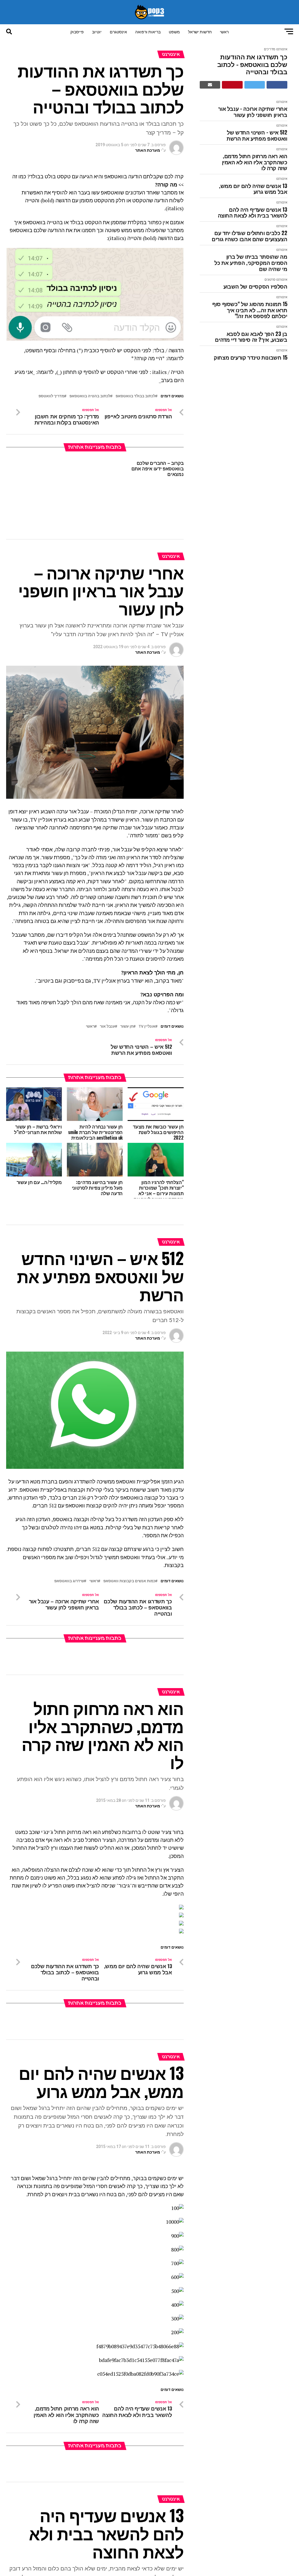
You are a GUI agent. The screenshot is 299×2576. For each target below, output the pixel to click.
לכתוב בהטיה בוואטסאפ (90, 396)
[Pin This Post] (232, 85)
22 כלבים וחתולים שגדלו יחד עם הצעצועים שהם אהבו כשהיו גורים (250, 236)
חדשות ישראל (200, 31)
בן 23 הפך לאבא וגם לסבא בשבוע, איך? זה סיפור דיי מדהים (251, 337)
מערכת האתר (148, 150)
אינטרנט (282, 49)
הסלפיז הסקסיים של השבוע (255, 286)
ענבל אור (107, 1027)
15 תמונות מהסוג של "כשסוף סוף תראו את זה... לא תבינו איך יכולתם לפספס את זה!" (250, 310)
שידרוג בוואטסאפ (69, 1581)
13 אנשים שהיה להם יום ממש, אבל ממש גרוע (253, 189)
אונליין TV (147, 1027)
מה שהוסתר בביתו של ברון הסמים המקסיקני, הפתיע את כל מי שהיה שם (251, 263)
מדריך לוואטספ (51, 396)
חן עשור (127, 1027)
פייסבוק (77, 31)
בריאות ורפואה (148, 31)
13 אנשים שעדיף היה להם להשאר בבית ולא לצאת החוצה (253, 212)
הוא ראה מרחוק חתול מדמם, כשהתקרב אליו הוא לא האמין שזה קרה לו (255, 162)
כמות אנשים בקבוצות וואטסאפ (129, 1581)
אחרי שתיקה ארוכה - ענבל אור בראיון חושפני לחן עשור (253, 112)
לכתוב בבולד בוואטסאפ (135, 396)
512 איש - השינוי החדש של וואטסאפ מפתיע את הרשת (257, 135)
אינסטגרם (118, 31)
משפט (174, 31)
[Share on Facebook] (277, 85)
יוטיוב (97, 31)
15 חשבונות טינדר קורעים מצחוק (251, 357)
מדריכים (270, 49)
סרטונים (270, 280)
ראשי (224, 31)
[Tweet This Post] (255, 85)
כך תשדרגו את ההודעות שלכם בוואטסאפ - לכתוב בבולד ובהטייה (252, 64)
